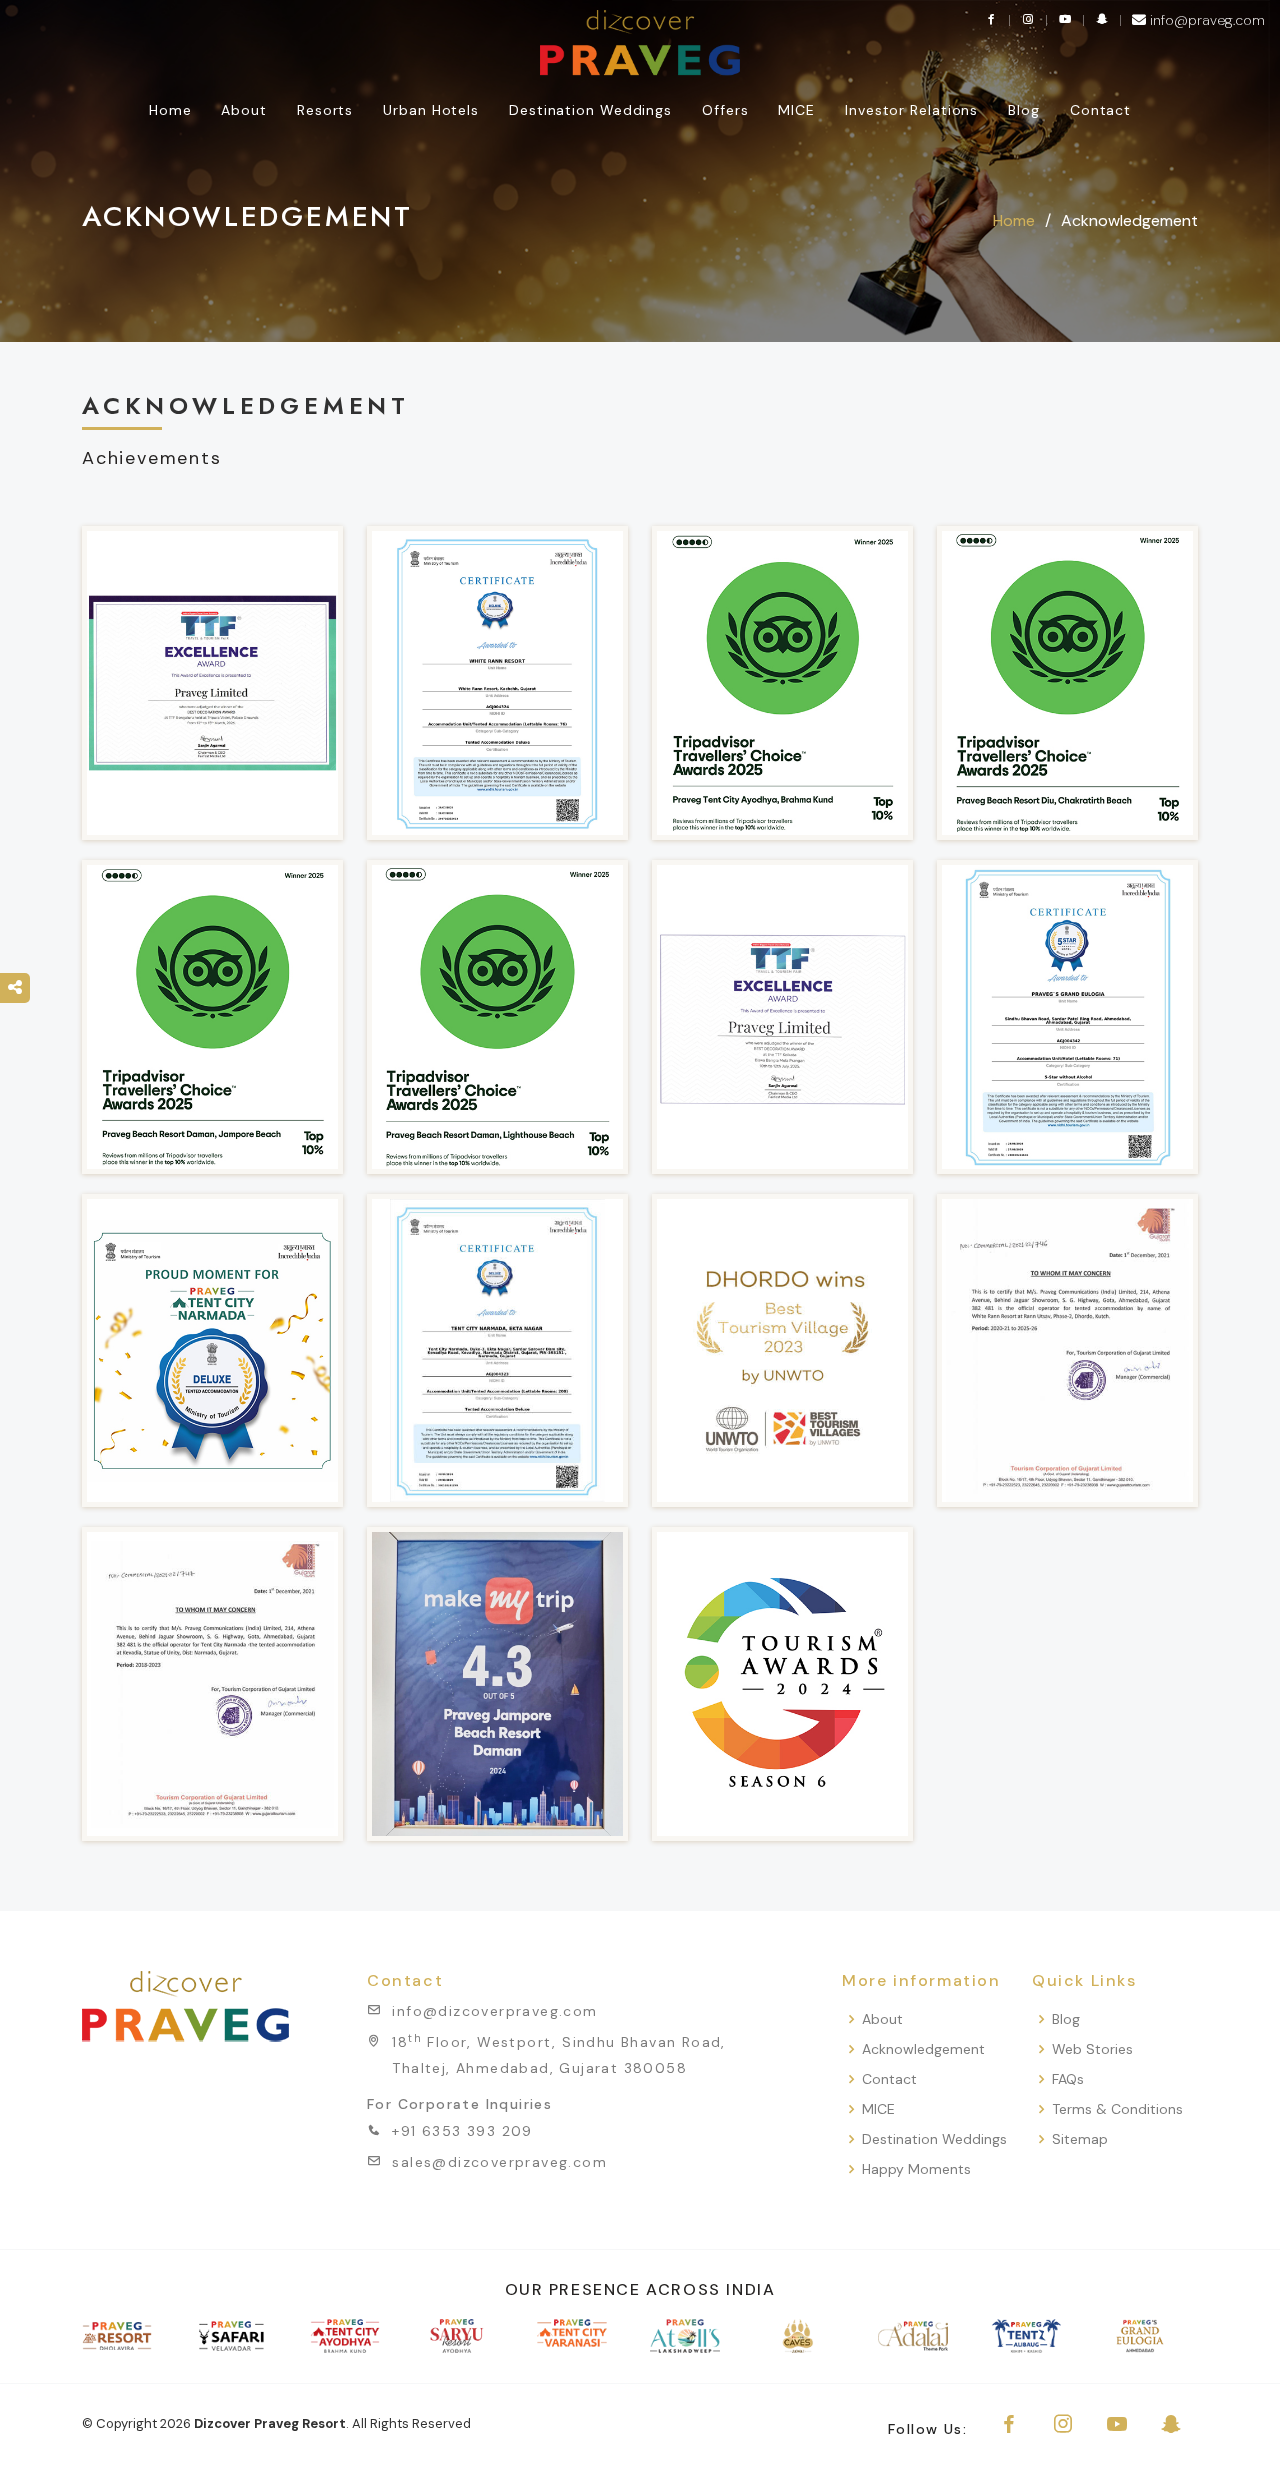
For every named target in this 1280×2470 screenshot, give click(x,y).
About (882, 2019)
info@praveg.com (1205, 20)
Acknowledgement (923, 2049)
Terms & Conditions (1117, 2109)
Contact (1100, 110)
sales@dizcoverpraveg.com (499, 2162)
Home (170, 110)
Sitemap (1080, 2139)
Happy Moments (916, 2169)
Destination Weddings (590, 110)
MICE (878, 2109)
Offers (725, 110)
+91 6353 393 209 (462, 2131)
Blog (1024, 110)
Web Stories (1092, 2049)
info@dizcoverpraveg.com (494, 2011)
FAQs (1068, 2079)
